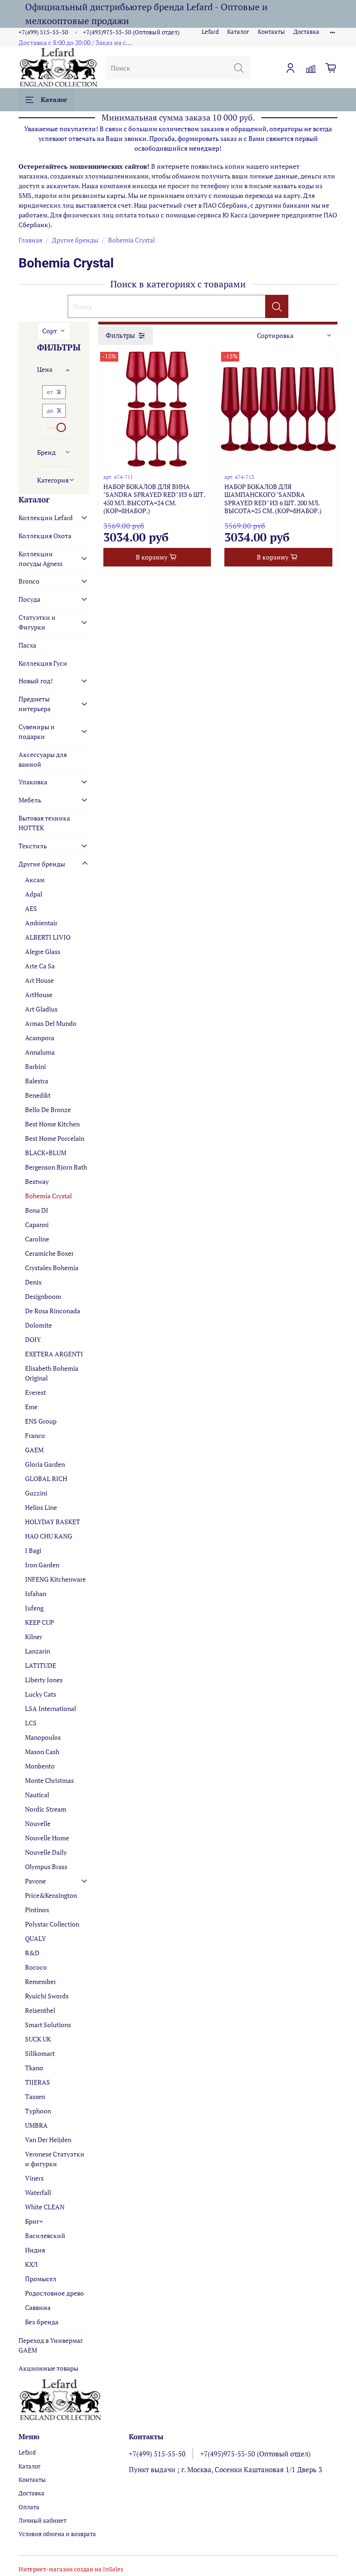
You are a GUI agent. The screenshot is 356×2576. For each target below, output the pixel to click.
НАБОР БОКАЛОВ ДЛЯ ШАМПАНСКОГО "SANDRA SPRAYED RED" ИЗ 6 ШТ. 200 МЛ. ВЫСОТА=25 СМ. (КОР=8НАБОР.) (273, 499)
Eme (31, 1407)
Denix (33, 1282)
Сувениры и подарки (37, 731)
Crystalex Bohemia (52, 1268)
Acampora (40, 1038)
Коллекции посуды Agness (41, 559)
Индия (35, 2250)
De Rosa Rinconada (53, 1311)
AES (31, 908)
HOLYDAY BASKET (53, 1522)
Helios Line (41, 1507)
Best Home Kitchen (52, 1124)
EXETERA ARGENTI (54, 1354)
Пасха (27, 645)
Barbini (35, 1066)
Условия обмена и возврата (57, 2534)
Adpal (34, 894)
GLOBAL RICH (46, 1479)
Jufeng (34, 1608)
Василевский (45, 2236)
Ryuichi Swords (47, 1996)
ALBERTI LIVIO (48, 937)
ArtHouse (39, 995)
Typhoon (38, 2111)
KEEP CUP (39, 1622)
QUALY (35, 1938)
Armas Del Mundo (51, 1023)
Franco (35, 1435)
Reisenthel (40, 2010)
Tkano (34, 2068)
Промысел (41, 2279)
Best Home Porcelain (55, 1138)
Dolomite (38, 1325)
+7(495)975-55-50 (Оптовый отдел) (131, 32)
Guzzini (36, 1493)
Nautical (37, 1795)
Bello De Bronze (48, 1110)
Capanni (37, 1224)
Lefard (210, 32)
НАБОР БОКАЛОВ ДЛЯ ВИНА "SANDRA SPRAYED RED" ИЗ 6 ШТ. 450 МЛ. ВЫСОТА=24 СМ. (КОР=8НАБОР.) (154, 499)
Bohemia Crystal (48, 1196)
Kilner (34, 1637)
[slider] (61, 427)
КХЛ (31, 2264)
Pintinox (37, 1910)
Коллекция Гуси (43, 663)
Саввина (38, 2307)
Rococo (36, 1967)
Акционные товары (48, 2368)
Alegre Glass (43, 951)
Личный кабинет (42, 2521)
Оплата (29, 2507)
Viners (34, 2178)
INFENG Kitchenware (55, 1579)
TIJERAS (38, 2082)
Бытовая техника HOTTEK (44, 823)
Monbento (40, 1766)
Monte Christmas (49, 1780)
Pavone (35, 1881)
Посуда (29, 599)
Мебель (30, 800)
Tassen (35, 2096)
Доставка (306, 32)
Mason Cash (42, 1752)
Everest (35, 1392)
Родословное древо (54, 2293)
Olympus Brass (46, 1867)
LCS (31, 1723)
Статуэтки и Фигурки (37, 622)
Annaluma (40, 1052)
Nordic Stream (46, 1809)
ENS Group (41, 1421)
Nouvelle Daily (46, 1852)
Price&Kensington (51, 1895)
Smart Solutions (48, 2025)
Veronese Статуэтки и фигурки (55, 2159)
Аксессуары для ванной (43, 759)
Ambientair (41, 923)
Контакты (271, 32)
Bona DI (37, 1210)
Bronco (29, 581)
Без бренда (42, 2322)
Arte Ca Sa (40, 966)
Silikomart (40, 2053)
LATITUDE (41, 1665)
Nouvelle (38, 1823)
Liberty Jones (44, 1680)
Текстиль (33, 846)
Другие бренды (75, 240)
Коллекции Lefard (46, 518)
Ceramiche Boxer (49, 1253)
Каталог (238, 32)
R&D (32, 1953)
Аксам (35, 880)
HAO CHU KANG (49, 1536)
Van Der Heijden (48, 2140)
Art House (39, 980)
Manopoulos (43, 1737)
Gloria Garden (45, 1464)
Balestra (37, 1081)
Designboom (43, 1296)
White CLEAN (45, 2207)
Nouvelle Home (47, 1838)
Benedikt (38, 1095)
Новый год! (36, 681)
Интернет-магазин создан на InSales (71, 2569)
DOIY (33, 1339)
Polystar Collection (52, 1924)
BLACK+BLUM (46, 1153)
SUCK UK (38, 2039)
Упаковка (33, 782)
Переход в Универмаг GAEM (51, 2345)
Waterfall (38, 2192)
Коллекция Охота (45, 536)
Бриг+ (34, 2221)
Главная (30, 240)
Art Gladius (41, 1009)
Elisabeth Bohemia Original (52, 1373)
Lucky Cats (41, 1694)
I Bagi (33, 1550)
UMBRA (36, 2125)
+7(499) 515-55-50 (43, 32)
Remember (41, 1981)
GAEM (34, 1450)
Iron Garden (42, 1565)
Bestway (37, 1181)
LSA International (51, 1708)
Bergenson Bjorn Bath (56, 1167)
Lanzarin (38, 1651)
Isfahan (36, 1593)
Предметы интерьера (35, 704)
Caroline (37, 1239)
